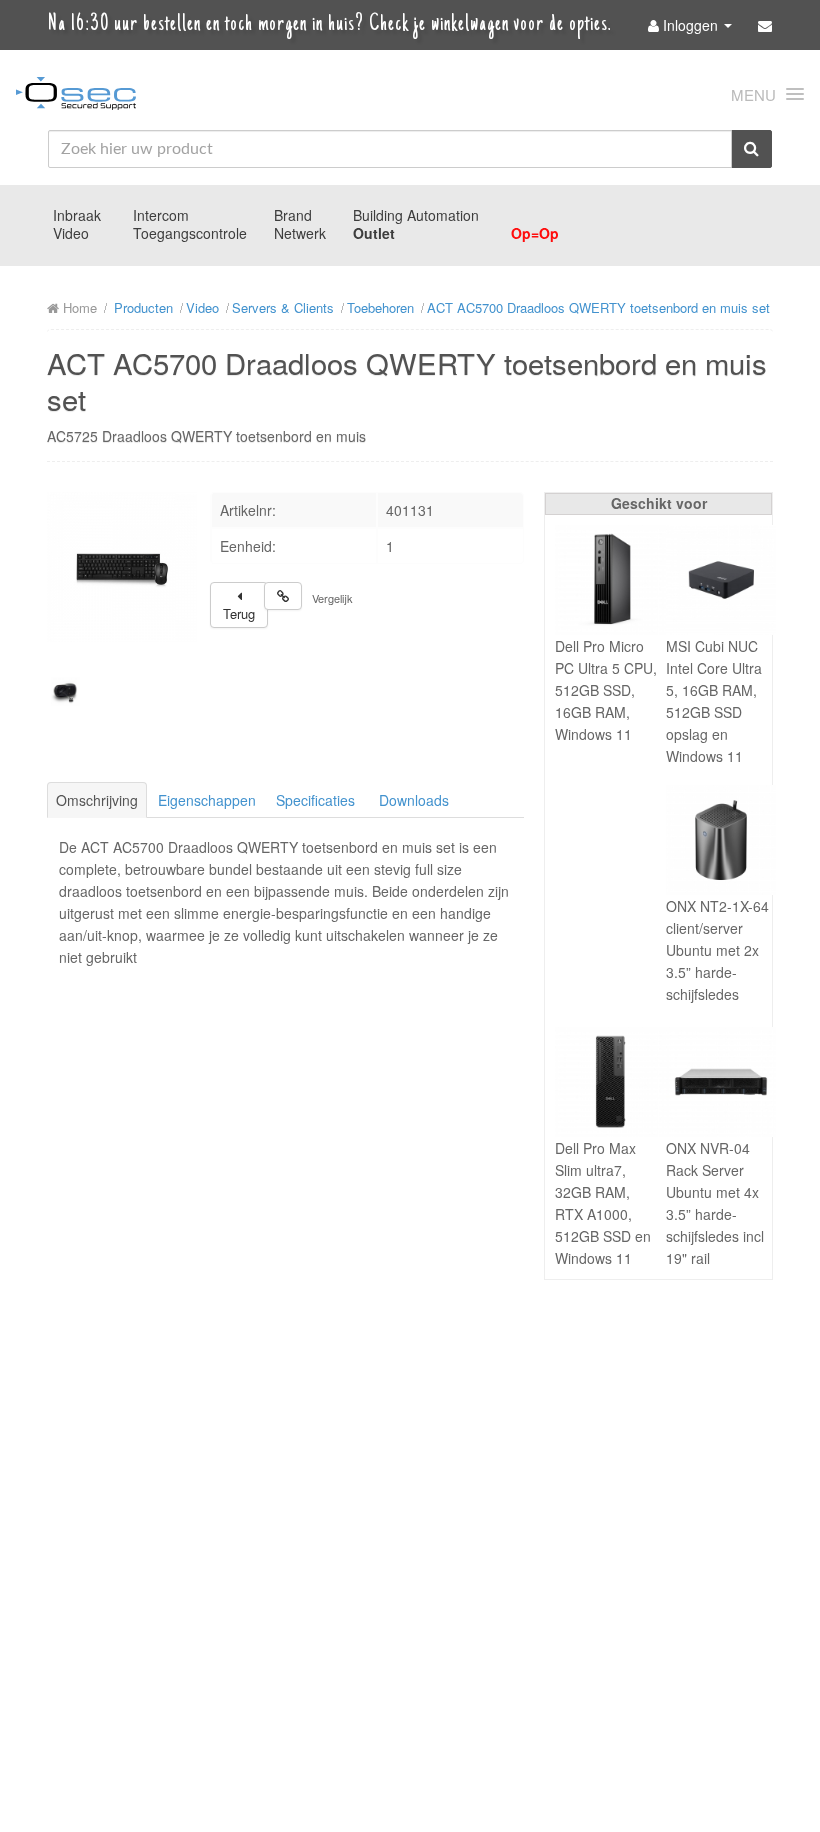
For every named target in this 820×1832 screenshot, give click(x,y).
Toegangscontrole (190, 233)
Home (78, 307)
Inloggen (690, 25)
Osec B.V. (76, 97)
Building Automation (416, 215)
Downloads (414, 800)
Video (71, 233)
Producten (143, 307)
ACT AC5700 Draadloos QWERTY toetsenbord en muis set (598, 307)
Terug (239, 613)
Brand (293, 215)
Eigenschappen (207, 800)
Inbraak (77, 215)
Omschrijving (97, 800)
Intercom (161, 215)
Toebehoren (380, 307)
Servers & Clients (283, 307)
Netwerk (300, 233)
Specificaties (315, 800)
